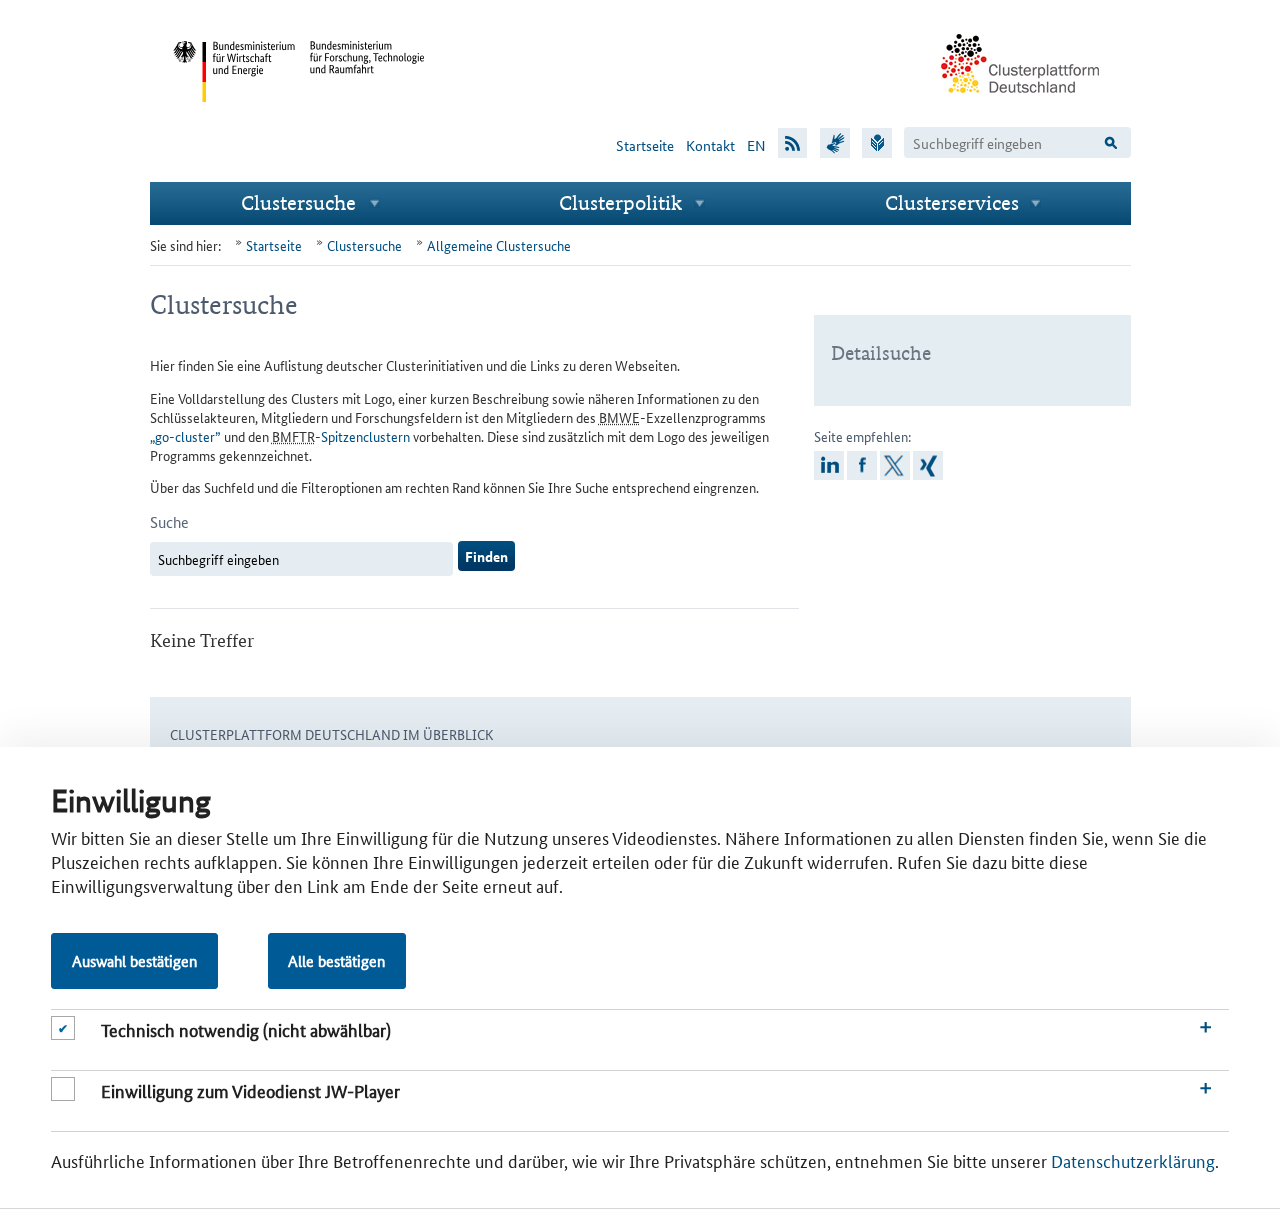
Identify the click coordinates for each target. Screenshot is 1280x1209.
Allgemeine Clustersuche (499, 245)
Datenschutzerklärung (1133, 1160)
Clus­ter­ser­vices (952, 202)
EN (756, 145)
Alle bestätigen (336, 960)
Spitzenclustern (365, 436)
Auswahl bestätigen (134, 960)
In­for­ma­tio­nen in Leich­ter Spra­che (877, 141)
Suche (169, 521)
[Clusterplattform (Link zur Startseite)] (1021, 107)
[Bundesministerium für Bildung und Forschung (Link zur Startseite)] (368, 118)
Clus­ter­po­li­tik (620, 202)
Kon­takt (710, 145)
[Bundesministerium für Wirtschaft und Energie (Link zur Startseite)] (234, 118)
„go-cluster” (185, 436)
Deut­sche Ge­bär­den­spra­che (835, 141)
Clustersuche (298, 202)
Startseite (645, 145)
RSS (793, 141)
